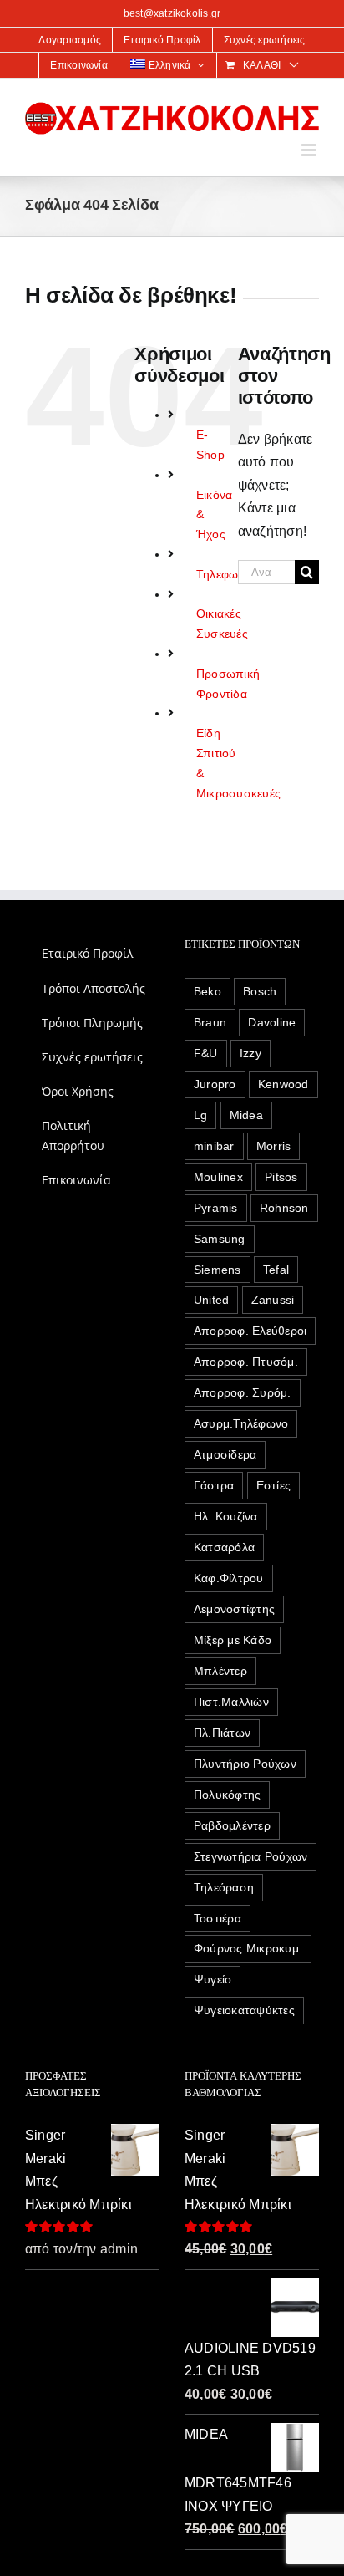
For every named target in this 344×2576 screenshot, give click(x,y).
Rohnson (284, 1208)
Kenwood (283, 1084)
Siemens (218, 1270)
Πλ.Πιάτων (222, 1733)
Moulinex (218, 1177)
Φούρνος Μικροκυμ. (248, 1948)
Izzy (250, 1053)
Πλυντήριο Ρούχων (245, 1764)
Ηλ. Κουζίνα (226, 1516)
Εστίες (273, 1485)
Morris (273, 1146)
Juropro (215, 1084)
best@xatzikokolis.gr (172, 13)
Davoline (272, 1022)
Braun (210, 1022)
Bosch (260, 991)
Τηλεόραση (224, 1887)
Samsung (220, 1239)
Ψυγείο (212, 1979)
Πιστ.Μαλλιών (231, 1702)
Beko (207, 991)
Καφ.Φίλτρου (229, 1578)
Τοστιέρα (218, 1918)
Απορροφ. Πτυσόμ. (246, 1362)
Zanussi (273, 1300)
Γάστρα (214, 1485)
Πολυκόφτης (227, 1795)
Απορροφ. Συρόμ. (243, 1392)
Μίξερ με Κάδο (233, 1640)
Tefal (276, 1270)
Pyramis (216, 1208)
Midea (246, 1115)
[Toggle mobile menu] (310, 150)
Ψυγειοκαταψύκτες (244, 2010)
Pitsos (281, 1177)
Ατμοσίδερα (225, 1454)
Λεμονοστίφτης (234, 1609)
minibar (214, 1146)
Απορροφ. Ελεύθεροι (250, 1331)
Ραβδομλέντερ (232, 1825)
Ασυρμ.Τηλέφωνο (241, 1423)
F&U (206, 1053)
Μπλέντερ (220, 1671)
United (211, 1300)
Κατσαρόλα (224, 1547)
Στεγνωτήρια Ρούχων (250, 1856)
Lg (200, 1115)
